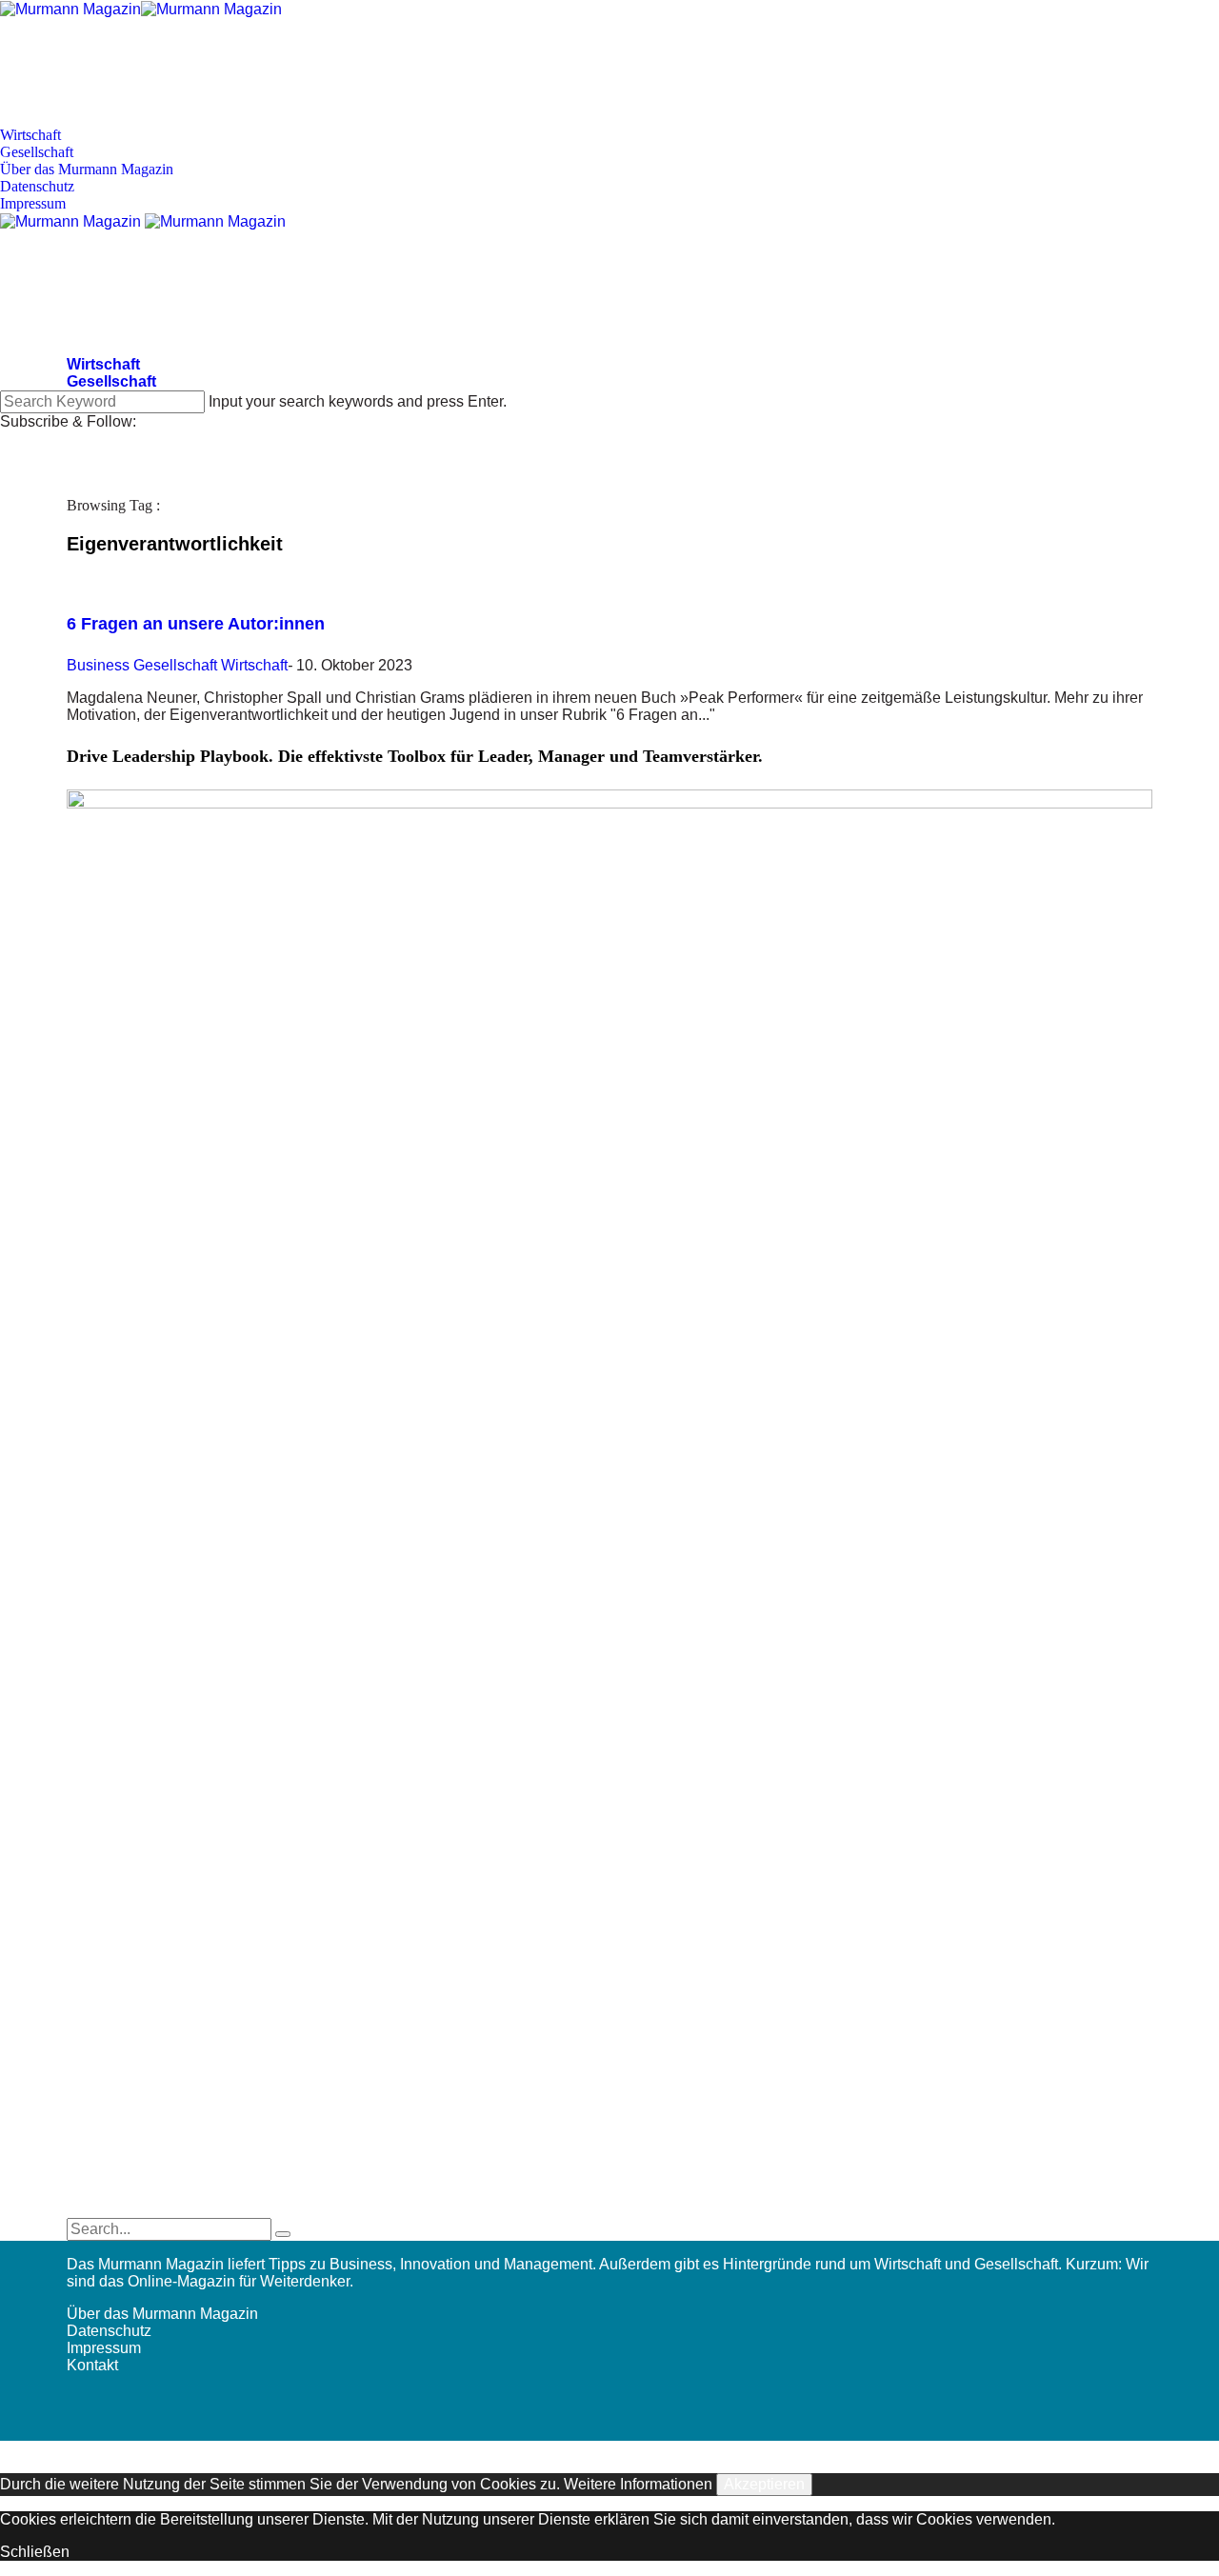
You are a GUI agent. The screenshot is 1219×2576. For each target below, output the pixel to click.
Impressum (33, 203)
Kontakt (92, 2365)
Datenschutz (37, 186)
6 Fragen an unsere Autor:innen (196, 624)
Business (98, 665)
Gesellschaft (37, 152)
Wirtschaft (30, 135)
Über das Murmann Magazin (87, 169)
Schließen (35, 2552)
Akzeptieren (764, 2484)
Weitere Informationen (638, 2484)
